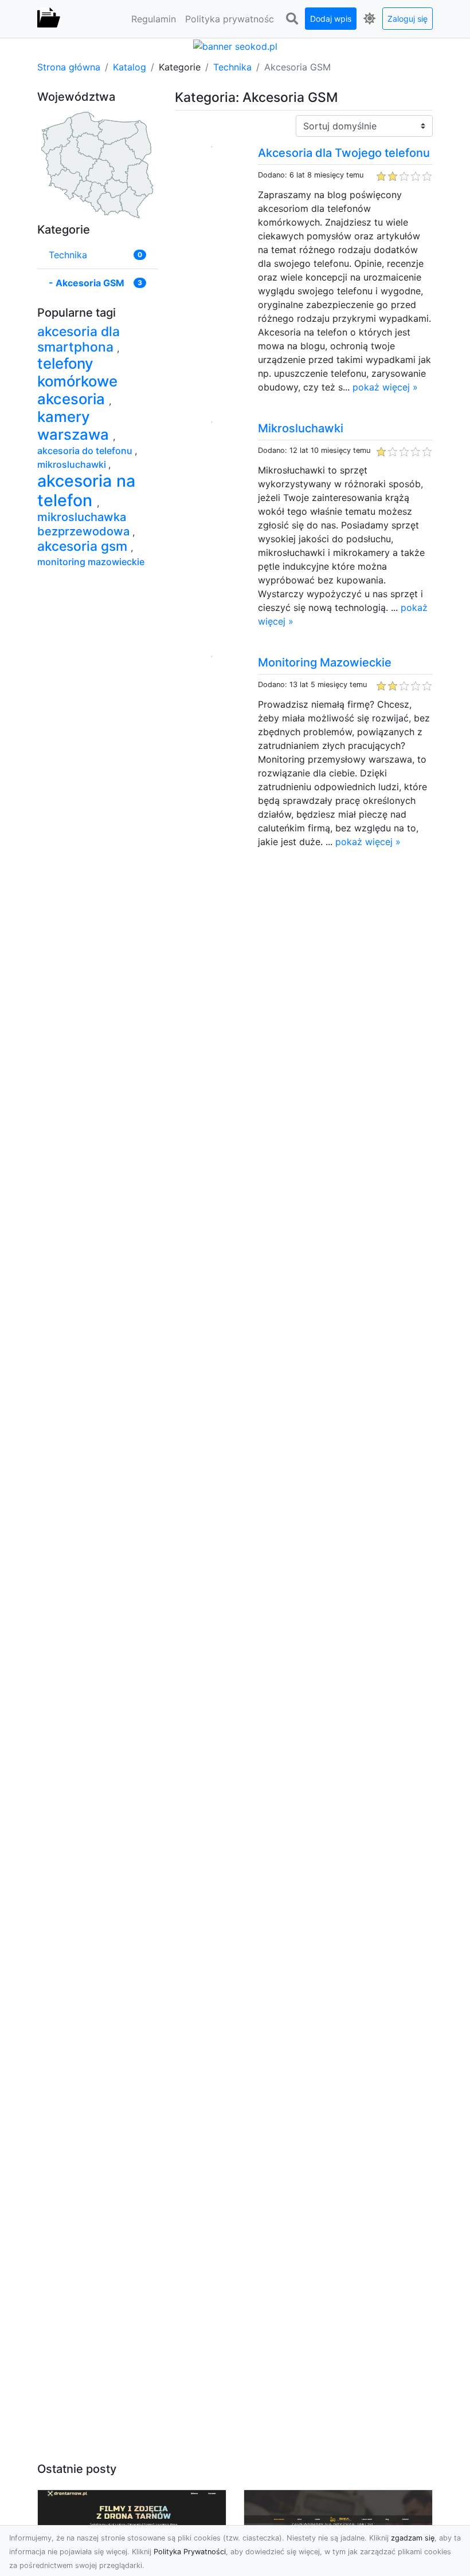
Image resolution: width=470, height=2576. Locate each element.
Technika (232, 67)
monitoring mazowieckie (91, 562)
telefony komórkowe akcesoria (77, 381)
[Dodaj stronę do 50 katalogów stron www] (235, 45)
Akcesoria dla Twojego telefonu (344, 153)
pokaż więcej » (385, 387)
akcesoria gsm (84, 546)
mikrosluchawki (73, 464)
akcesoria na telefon (86, 490)
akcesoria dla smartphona (79, 339)
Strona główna (69, 67)
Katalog (130, 67)
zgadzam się (413, 2538)
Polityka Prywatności (190, 2552)
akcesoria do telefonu (86, 451)
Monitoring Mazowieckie (325, 662)
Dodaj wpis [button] (331, 19)
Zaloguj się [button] (408, 19)
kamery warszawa (75, 425)
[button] (292, 19)
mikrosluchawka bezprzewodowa (85, 524)
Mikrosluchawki (301, 428)
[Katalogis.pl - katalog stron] (49, 19)
